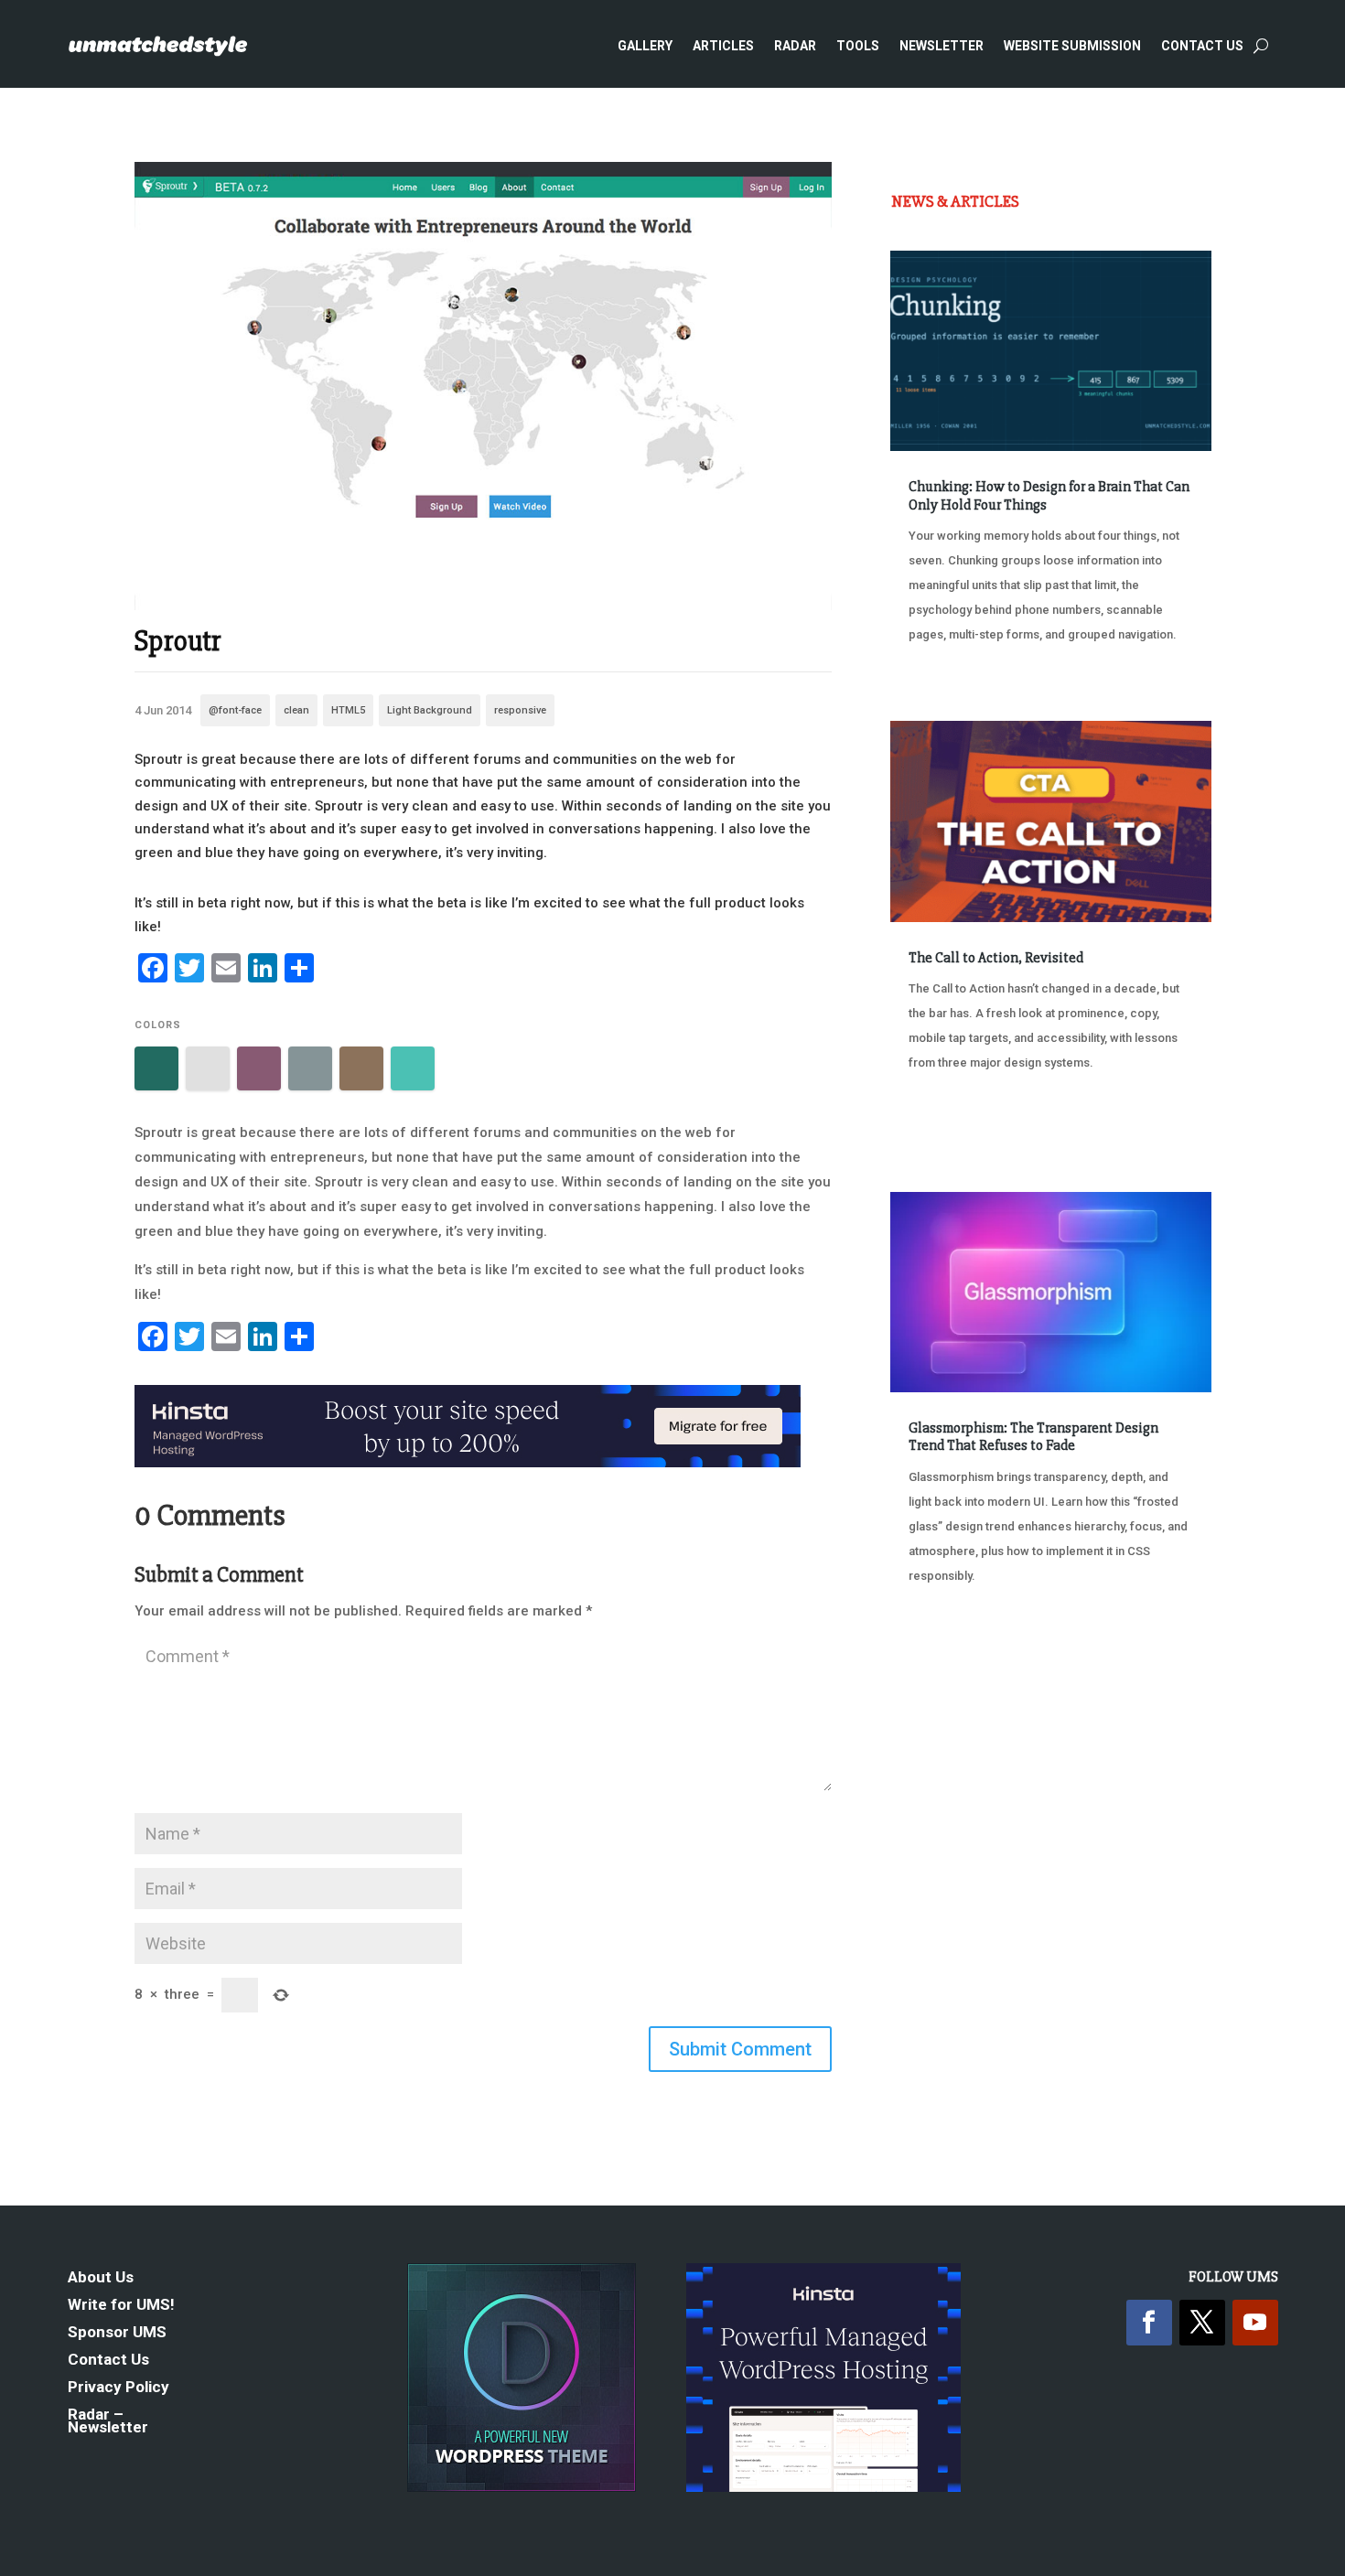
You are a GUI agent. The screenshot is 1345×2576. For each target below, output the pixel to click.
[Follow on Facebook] (1149, 2323)
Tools (858, 46)
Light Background (430, 710)
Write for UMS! (121, 2306)
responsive (520, 710)
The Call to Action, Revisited (996, 958)
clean (296, 710)
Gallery (645, 46)
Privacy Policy (118, 2388)
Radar (795, 46)
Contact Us (1202, 46)
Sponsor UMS (117, 2333)
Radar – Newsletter (108, 2422)
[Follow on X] (1202, 2323)
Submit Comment (740, 2049)
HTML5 (348, 710)
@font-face (235, 710)
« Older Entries (951, 1644)
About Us (101, 2278)
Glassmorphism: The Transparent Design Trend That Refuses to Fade (1033, 1437)
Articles (723, 46)
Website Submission (1072, 46)
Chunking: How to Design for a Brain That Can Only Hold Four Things (1049, 495)
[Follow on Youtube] (1255, 2323)
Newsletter (941, 46)
